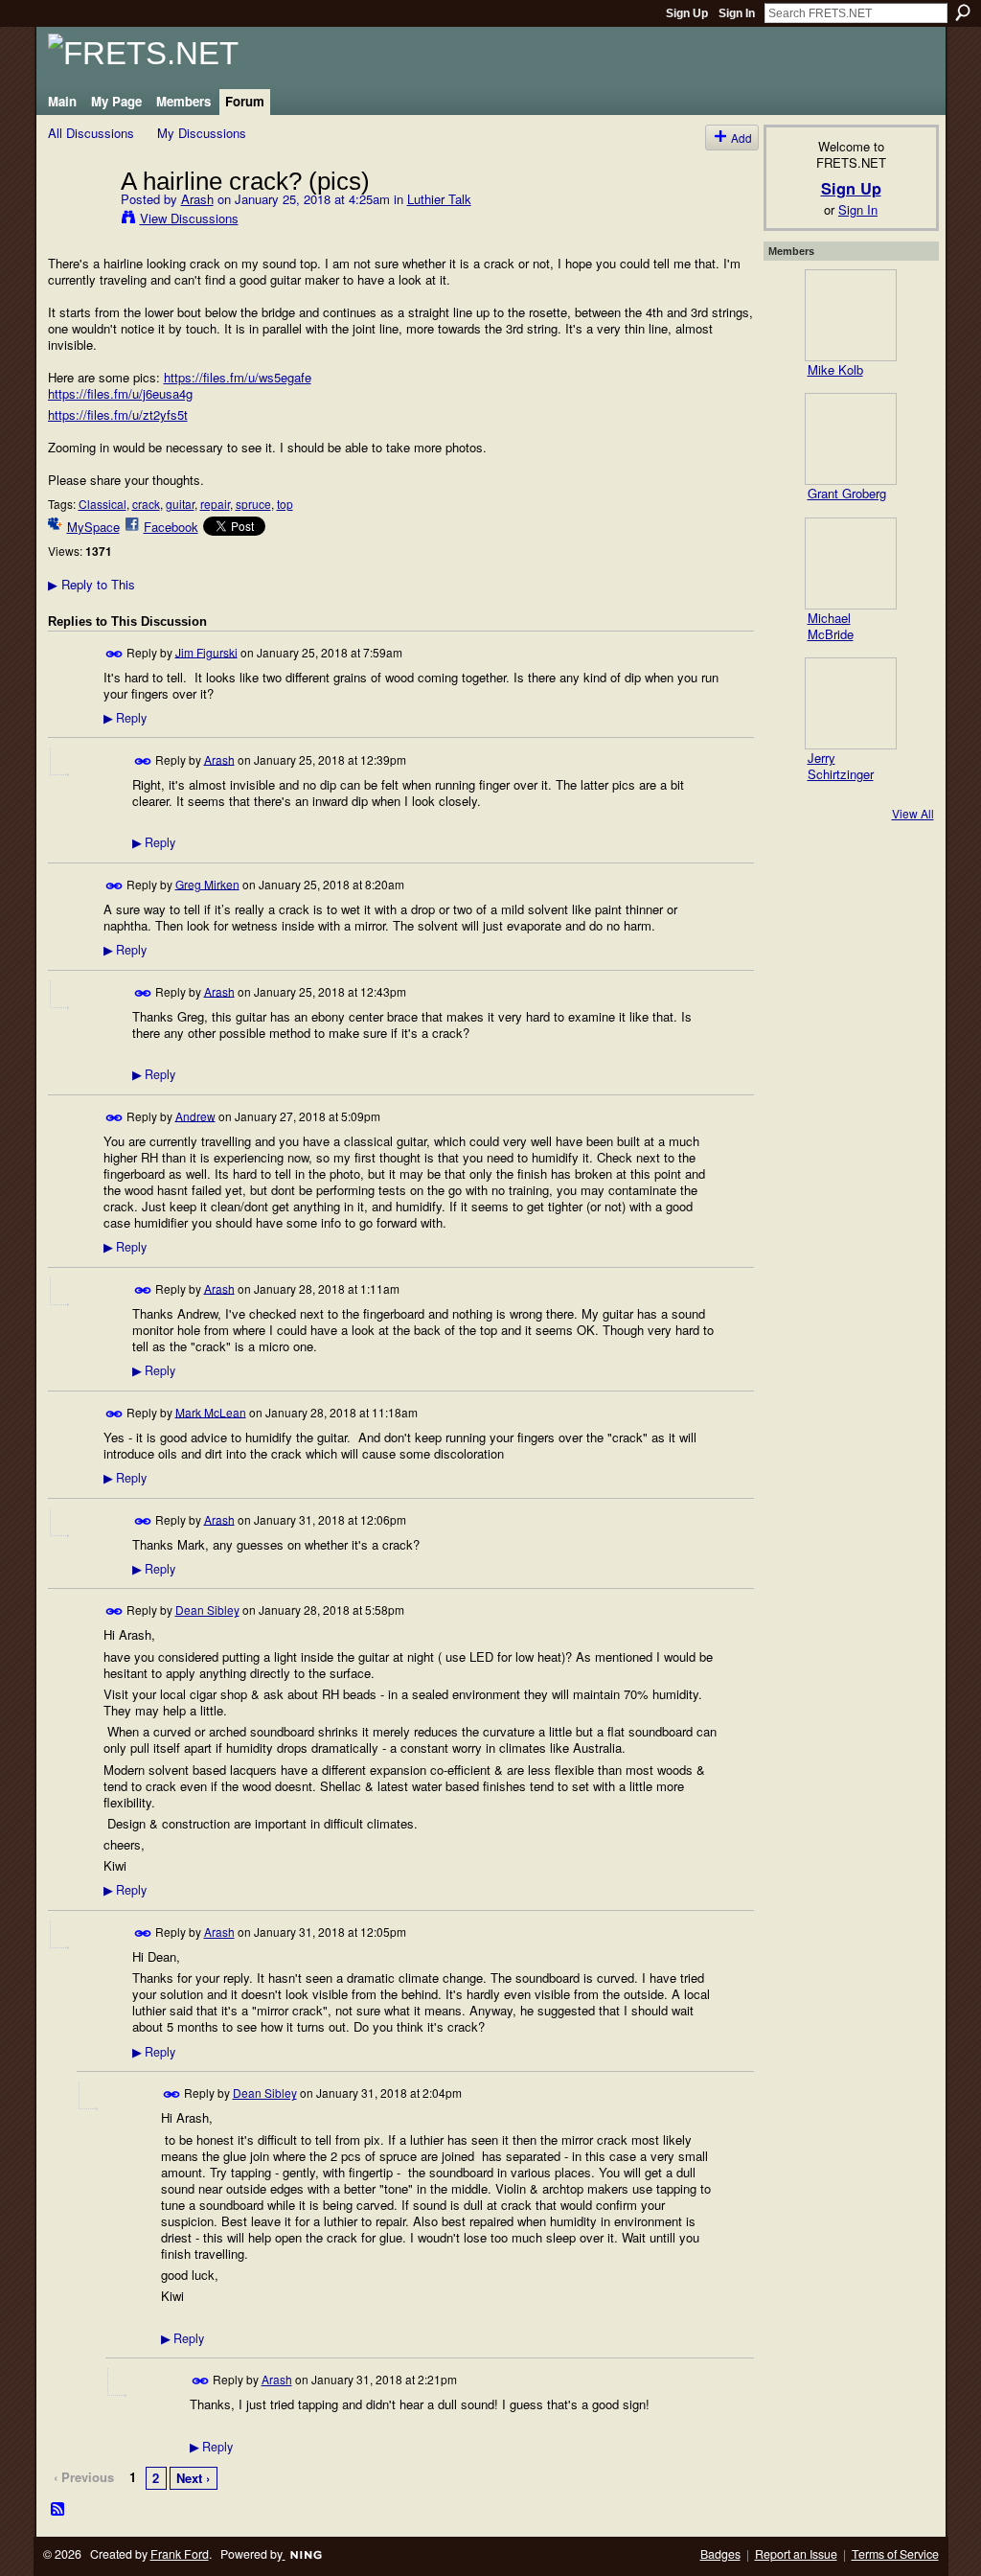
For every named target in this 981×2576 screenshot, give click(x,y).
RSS (58, 2510)
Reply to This (91, 584)
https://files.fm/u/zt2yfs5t (118, 414)
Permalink (114, 654)
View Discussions (189, 218)
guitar (180, 504)
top (285, 504)
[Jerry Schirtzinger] (851, 703)
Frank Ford (180, 2554)
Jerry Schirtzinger (841, 766)
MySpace (93, 527)
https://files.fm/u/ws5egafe (238, 377)
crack (146, 504)
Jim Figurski (206, 651)
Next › (193, 2478)
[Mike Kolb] (851, 315)
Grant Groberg (847, 493)
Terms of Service (895, 2554)
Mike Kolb (835, 369)
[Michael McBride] (851, 563)
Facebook (171, 527)
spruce (253, 504)
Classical (103, 504)
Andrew (195, 1115)
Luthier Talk (439, 199)
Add (741, 138)
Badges (720, 2554)
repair (215, 504)
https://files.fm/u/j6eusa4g (120, 393)
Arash (197, 199)
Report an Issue (796, 2554)
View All (913, 813)
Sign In (737, 13)
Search (963, 12)
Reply (125, 718)
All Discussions (91, 133)
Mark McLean (211, 1411)
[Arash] (79, 220)
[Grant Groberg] (851, 439)
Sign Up (687, 13)
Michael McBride (831, 626)
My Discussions (202, 133)
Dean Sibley (207, 1610)
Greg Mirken (207, 883)
